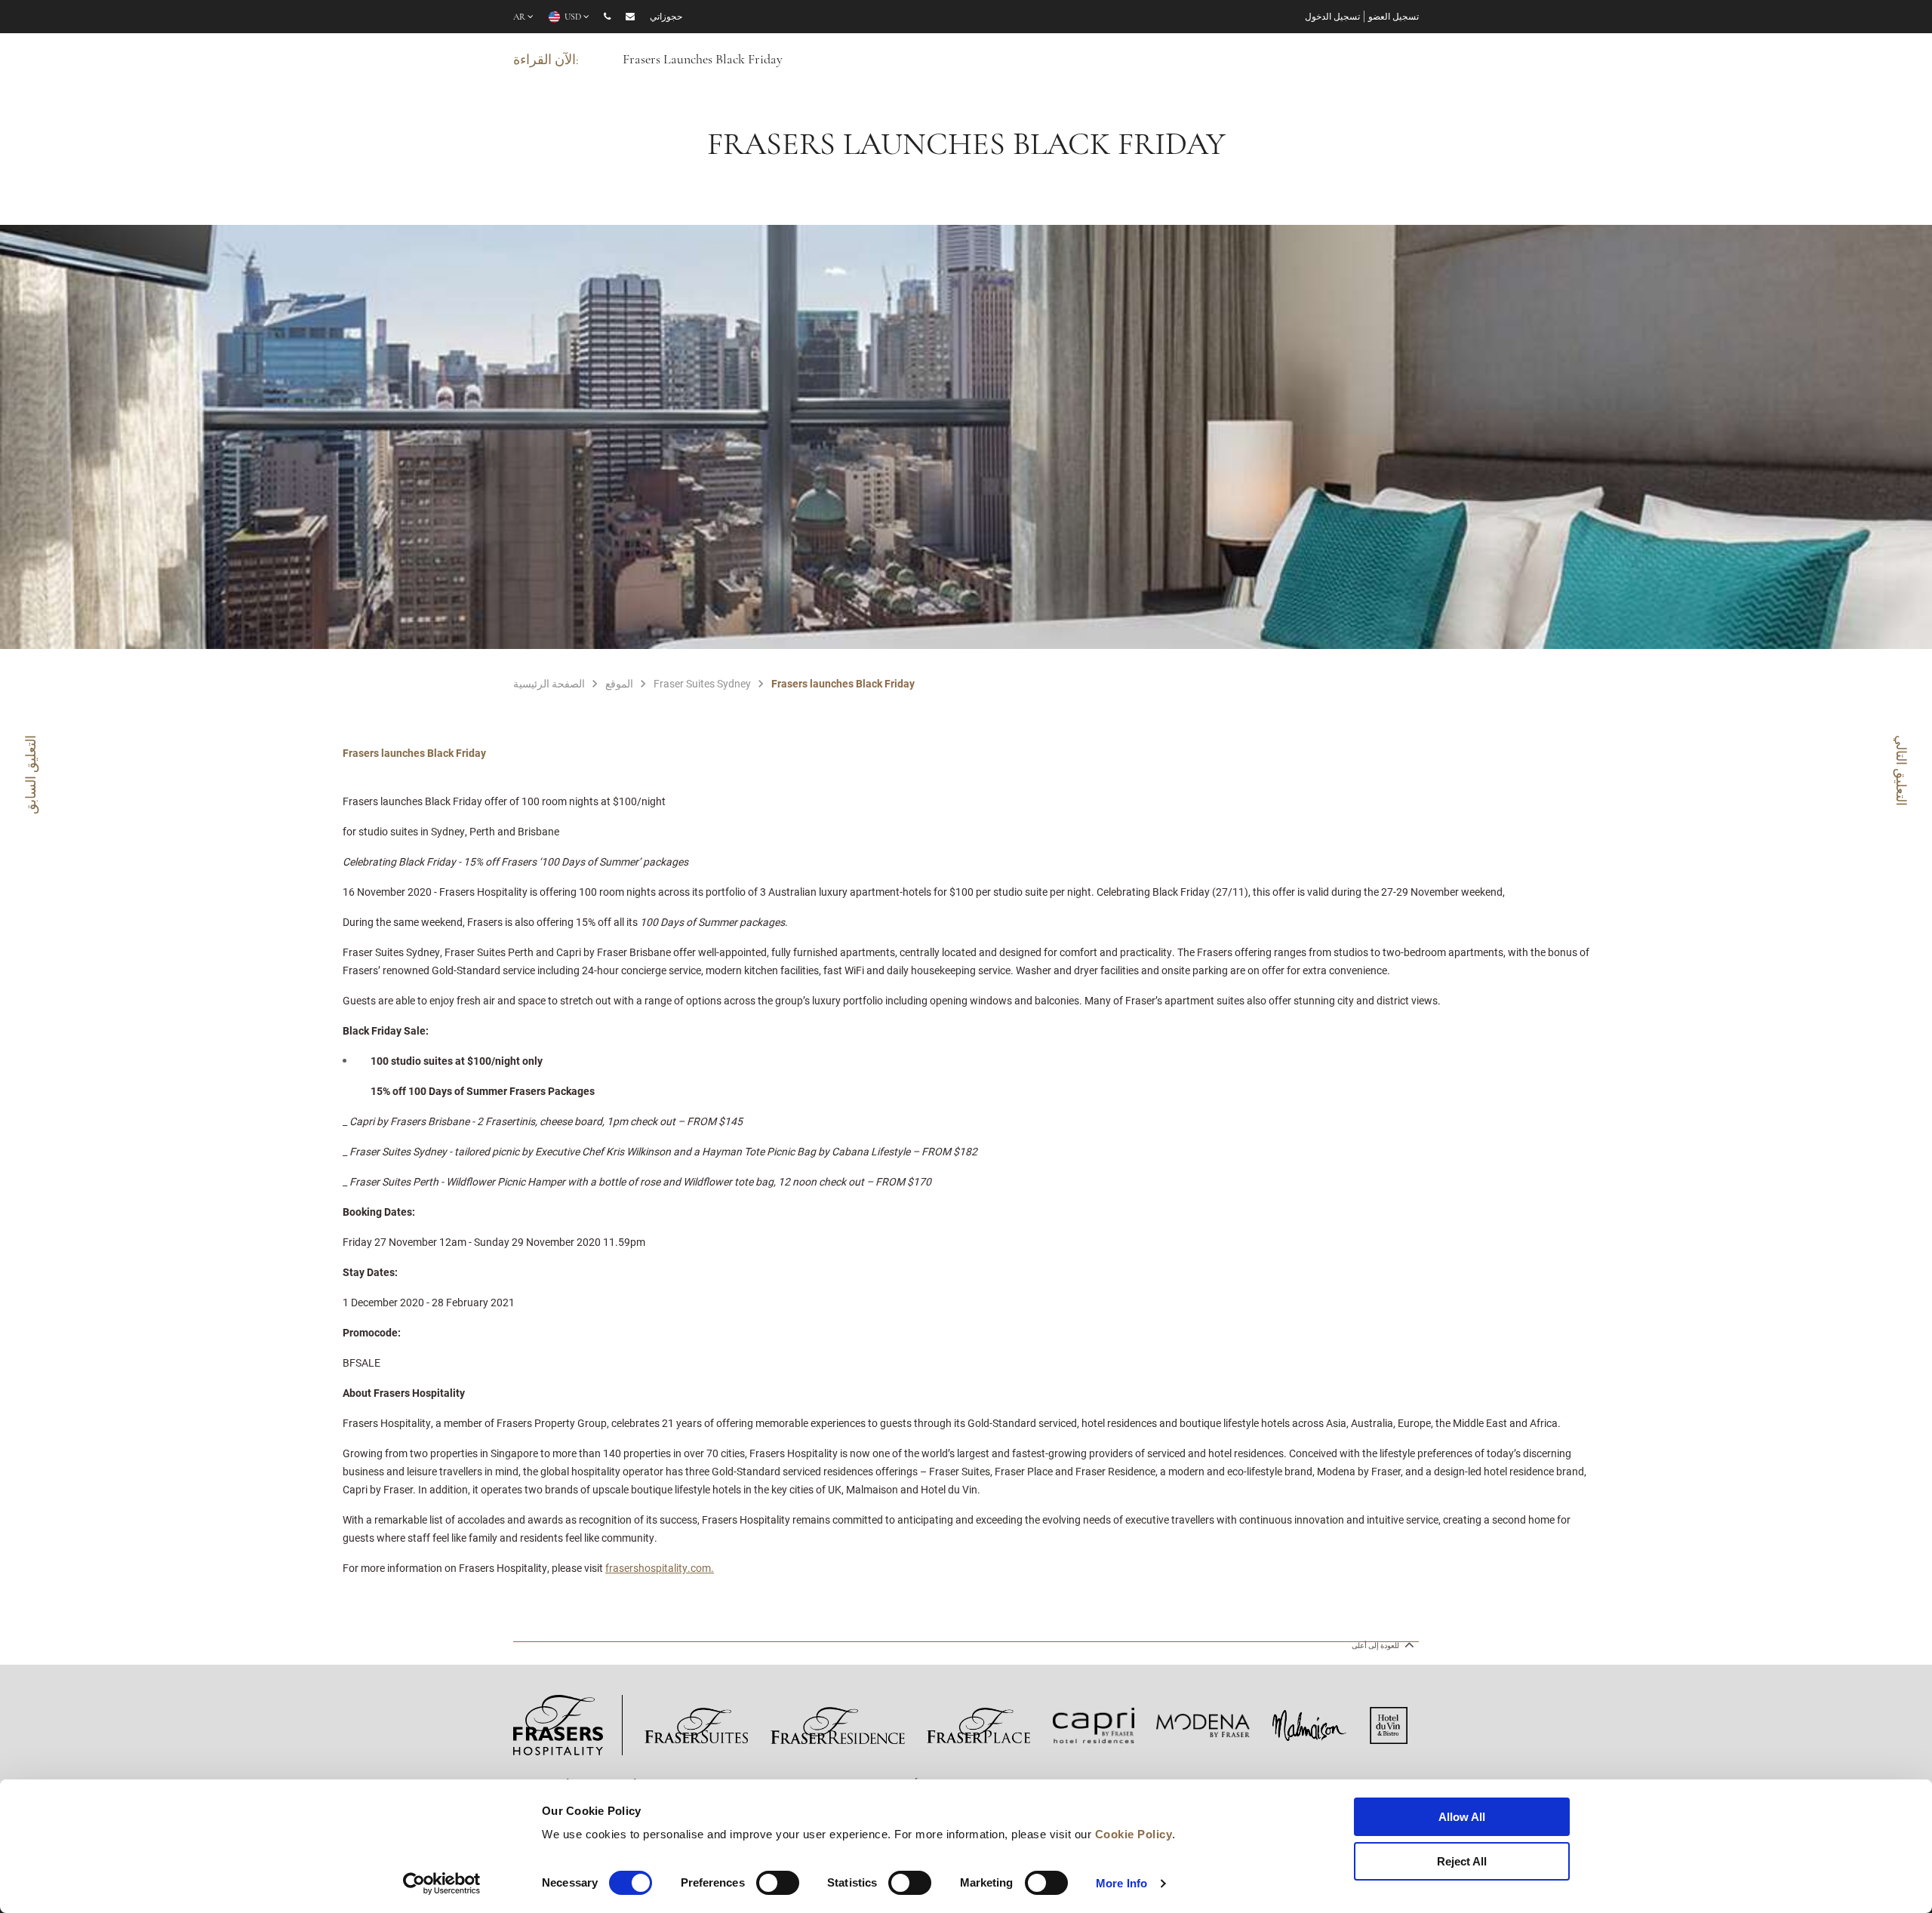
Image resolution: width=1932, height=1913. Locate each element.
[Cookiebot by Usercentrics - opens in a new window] (442, 1884)
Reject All (1462, 1861)
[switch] (778, 1883)
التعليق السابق (30, 775)
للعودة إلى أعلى (1376, 1645)
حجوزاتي (666, 17)
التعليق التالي (1902, 770)
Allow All (1462, 1817)
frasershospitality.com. (660, 1568)
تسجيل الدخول (1332, 17)
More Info (1121, 1883)
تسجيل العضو (1394, 17)
